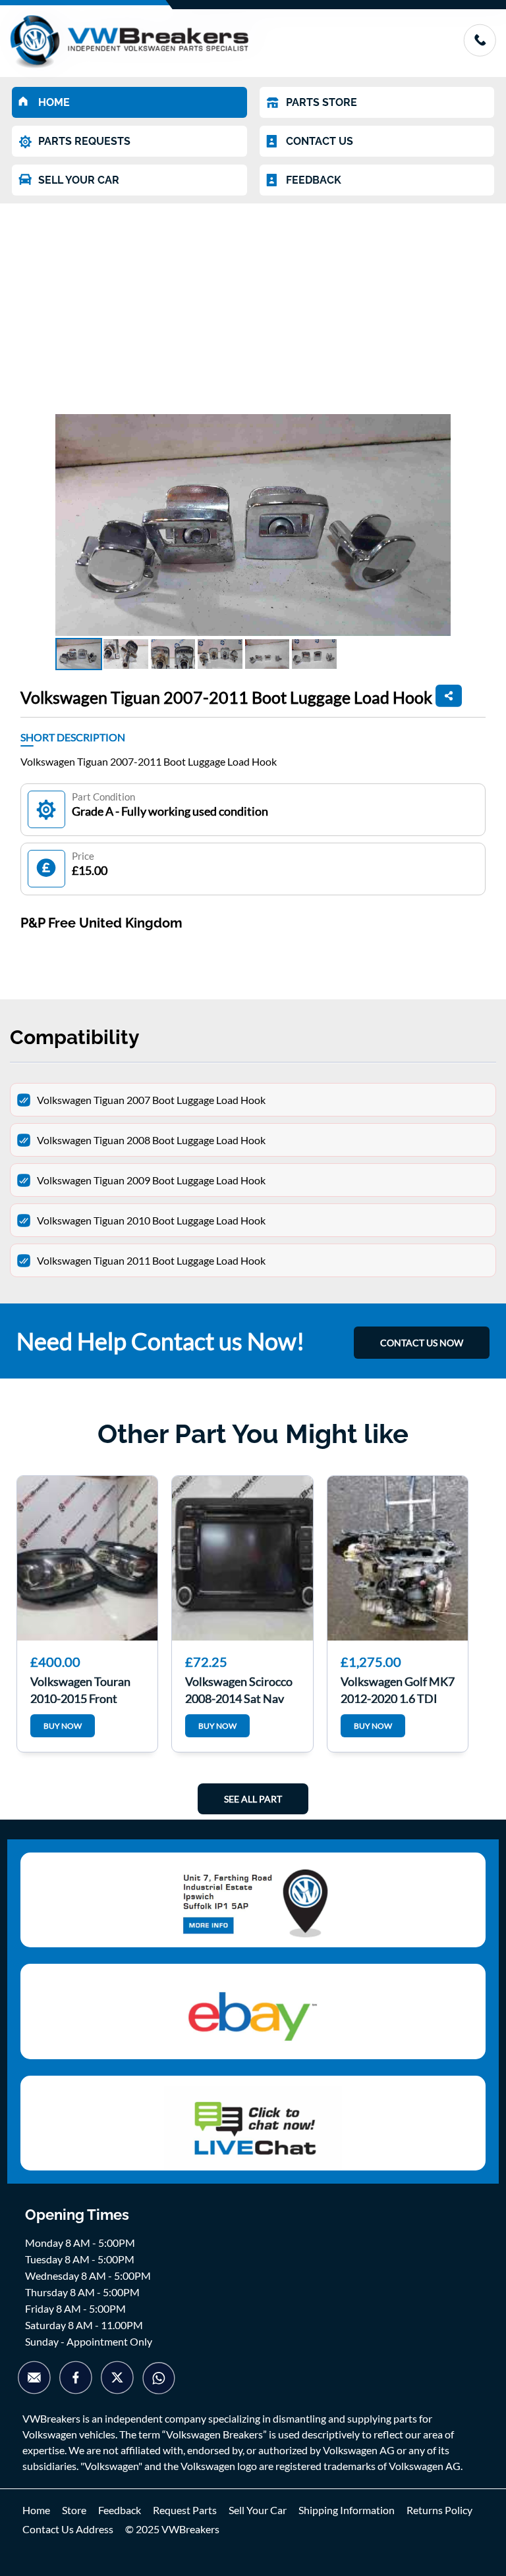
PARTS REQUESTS (84, 141)
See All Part (253, 1799)
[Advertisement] (253, 302)
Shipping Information (347, 2510)
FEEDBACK (314, 180)
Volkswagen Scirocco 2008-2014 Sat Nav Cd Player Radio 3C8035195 (239, 1689)
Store (74, 2510)
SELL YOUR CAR (79, 180)
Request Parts (185, 2510)
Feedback (120, 2510)
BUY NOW (63, 1726)
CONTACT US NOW (422, 1343)
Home (36, 2510)
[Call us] (480, 52)
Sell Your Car (258, 2510)
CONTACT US (320, 141)
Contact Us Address (68, 2529)
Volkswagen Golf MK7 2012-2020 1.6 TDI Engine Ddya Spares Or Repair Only (398, 1689)
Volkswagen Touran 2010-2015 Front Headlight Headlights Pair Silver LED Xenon (86, 1689)
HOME (54, 102)
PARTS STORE (322, 102)
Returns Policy (439, 2510)
